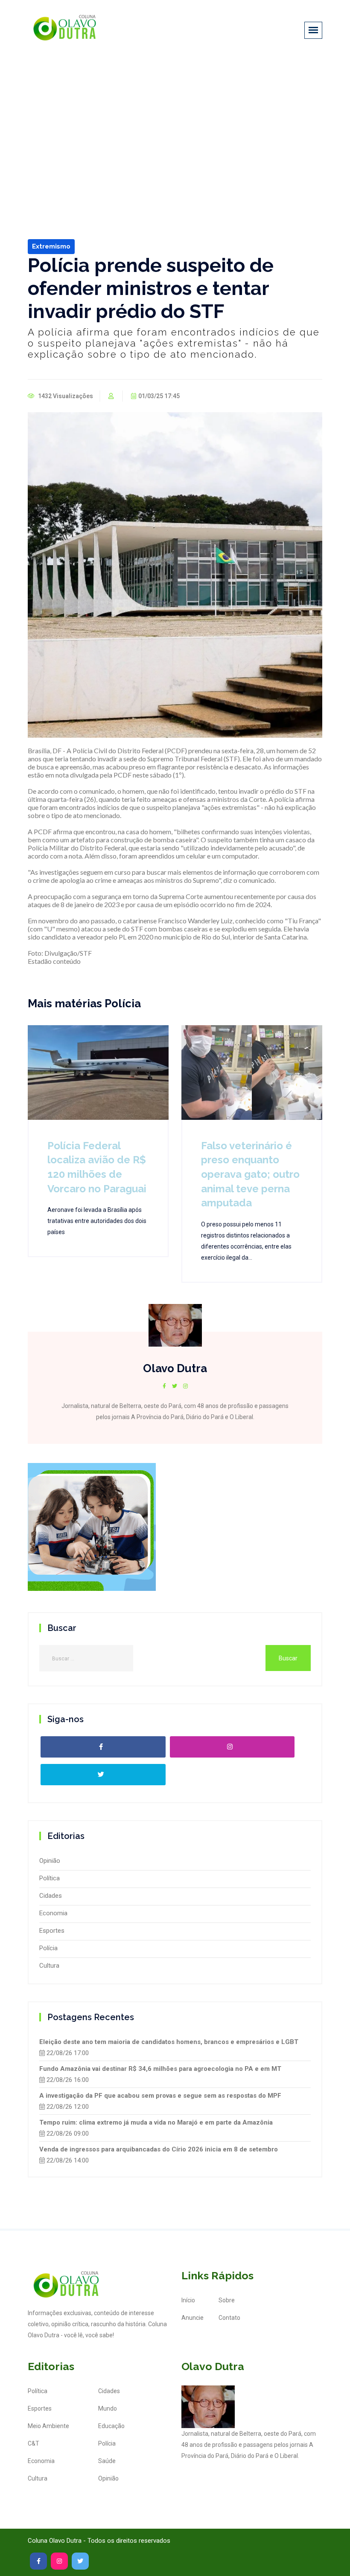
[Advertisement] (175, 123)
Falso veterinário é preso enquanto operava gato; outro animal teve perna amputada (250, 1174)
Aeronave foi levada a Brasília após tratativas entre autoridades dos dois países (97, 1221)
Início (188, 2300)
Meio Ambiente (48, 2426)
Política (50, 1878)
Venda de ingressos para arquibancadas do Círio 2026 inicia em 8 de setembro (159, 2149)
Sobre (227, 2300)
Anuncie (192, 2318)
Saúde (107, 2461)
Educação (111, 2426)
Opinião (50, 1861)
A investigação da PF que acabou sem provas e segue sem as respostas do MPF (160, 2096)
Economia (53, 1913)
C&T (34, 2443)
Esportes (52, 1931)
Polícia (48, 1948)
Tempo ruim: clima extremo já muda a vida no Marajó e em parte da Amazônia (156, 2122)
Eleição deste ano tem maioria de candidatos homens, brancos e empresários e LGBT (169, 2042)
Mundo (108, 2408)
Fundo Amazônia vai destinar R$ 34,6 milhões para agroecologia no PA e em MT (160, 2069)
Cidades (51, 1896)
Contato (229, 2318)
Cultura (49, 1966)
